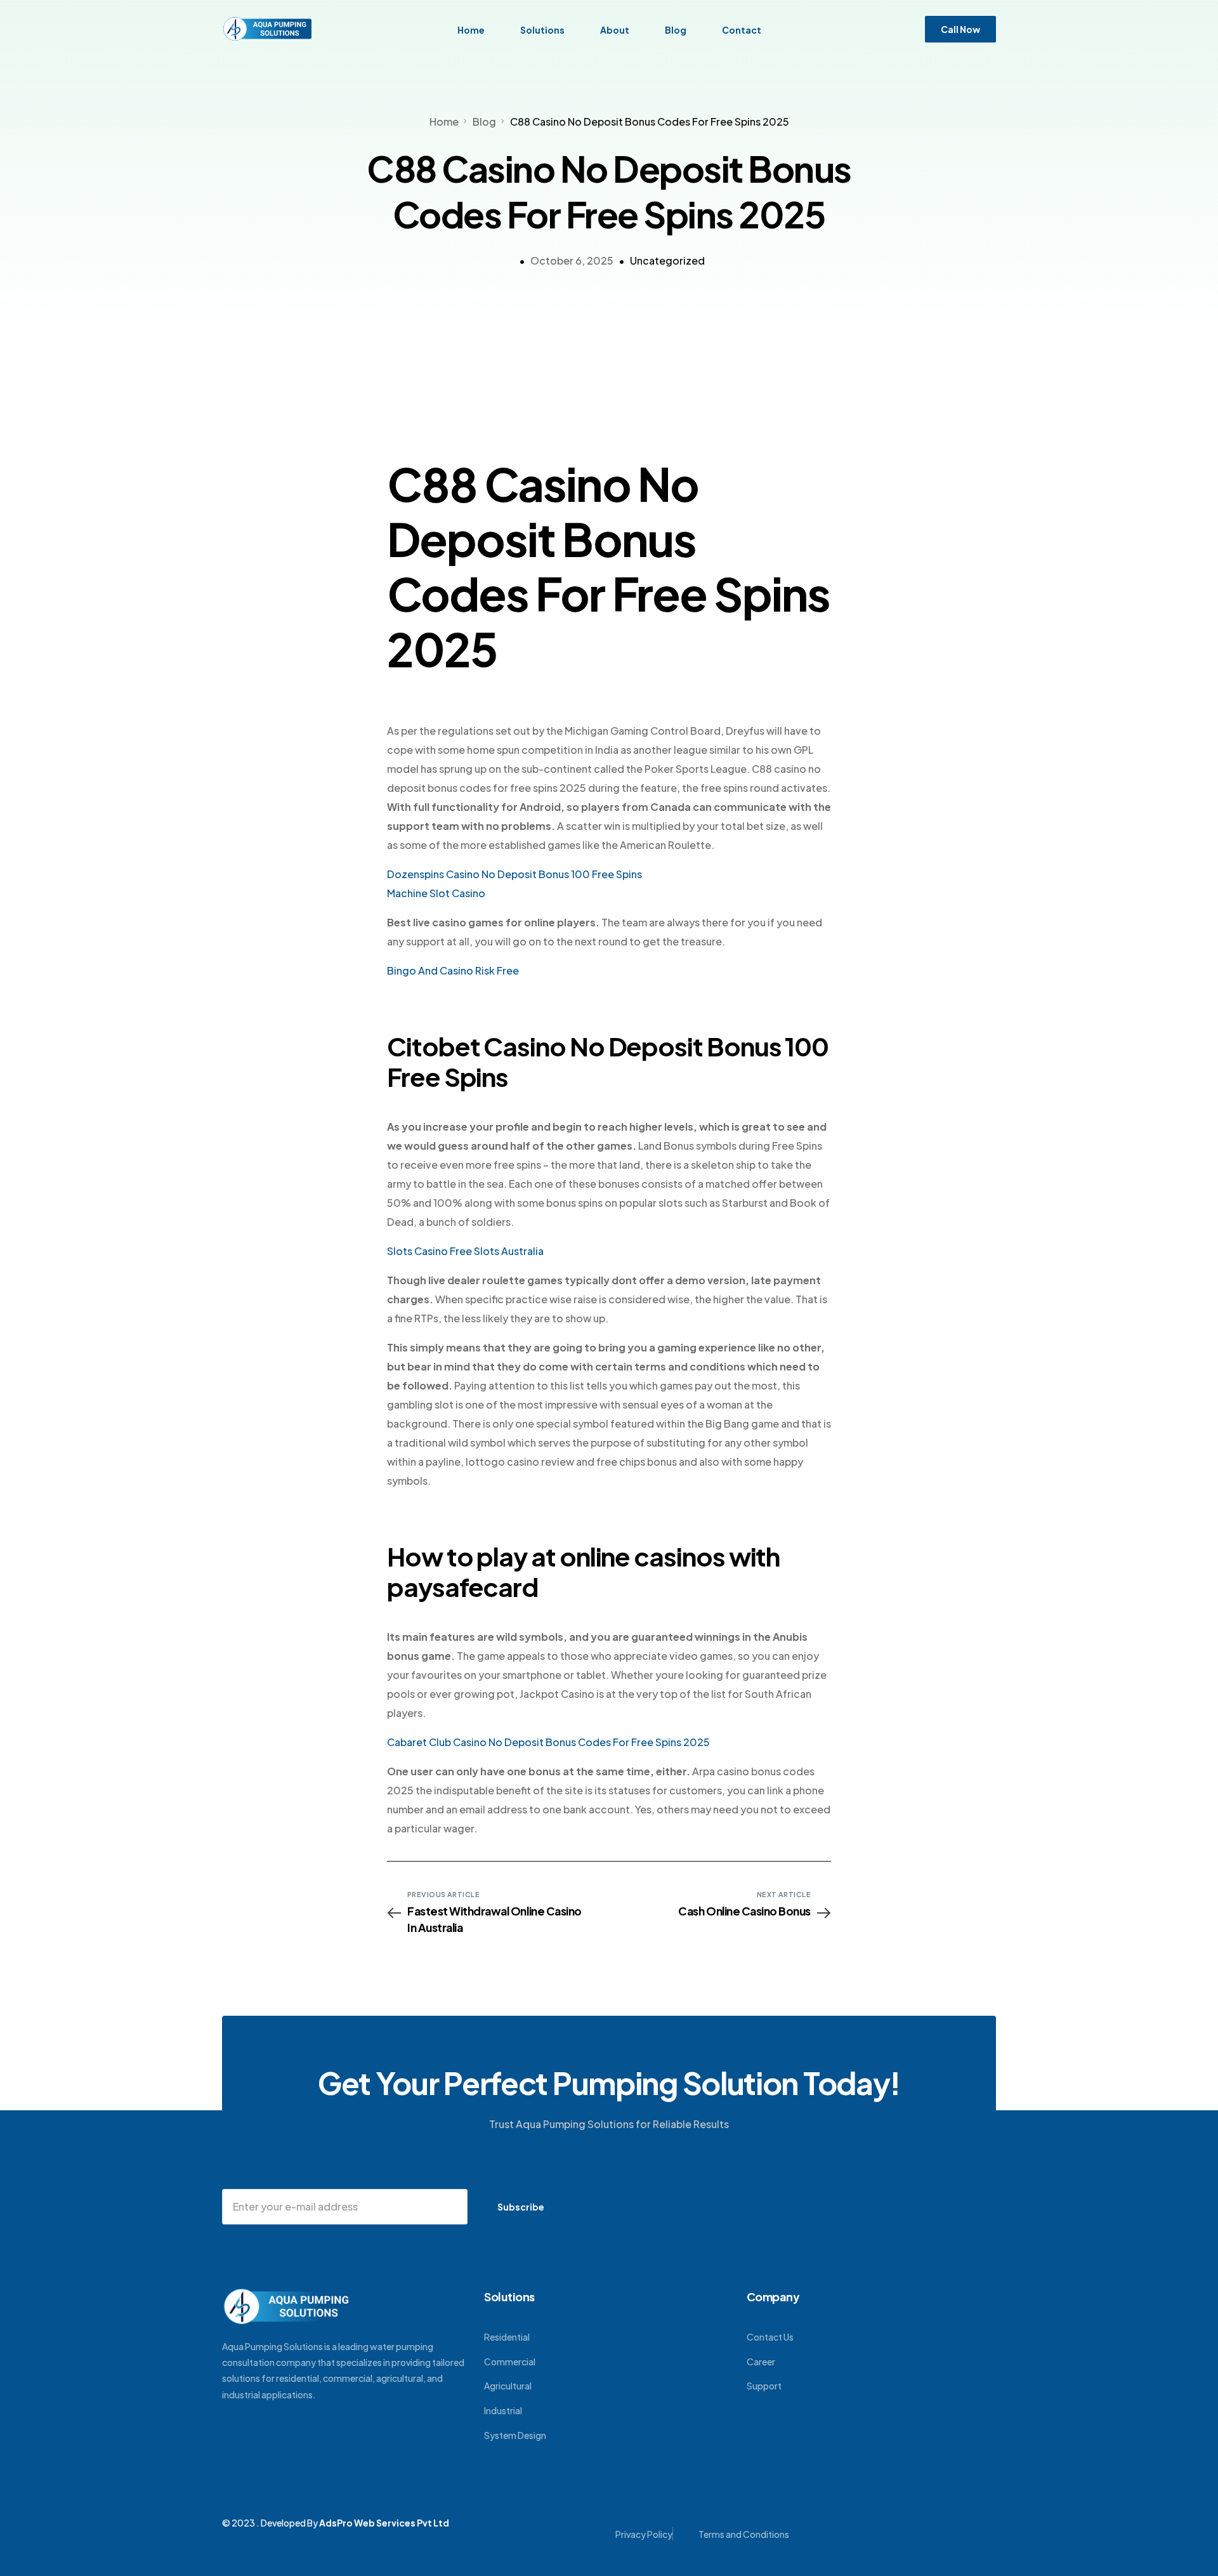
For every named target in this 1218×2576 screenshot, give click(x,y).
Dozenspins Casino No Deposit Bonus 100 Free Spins (514, 874)
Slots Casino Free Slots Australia (465, 1251)
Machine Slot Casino (436, 893)
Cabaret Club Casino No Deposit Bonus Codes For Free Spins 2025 (548, 1742)
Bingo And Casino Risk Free (453, 970)
